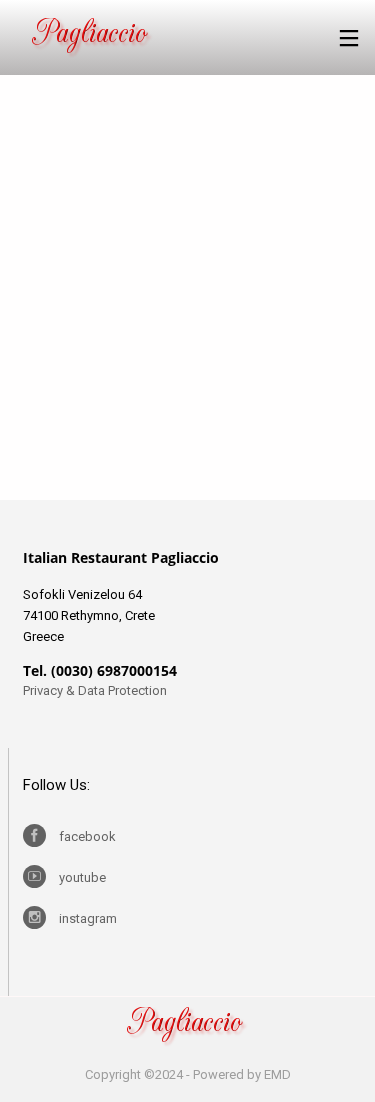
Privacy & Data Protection (96, 690)
